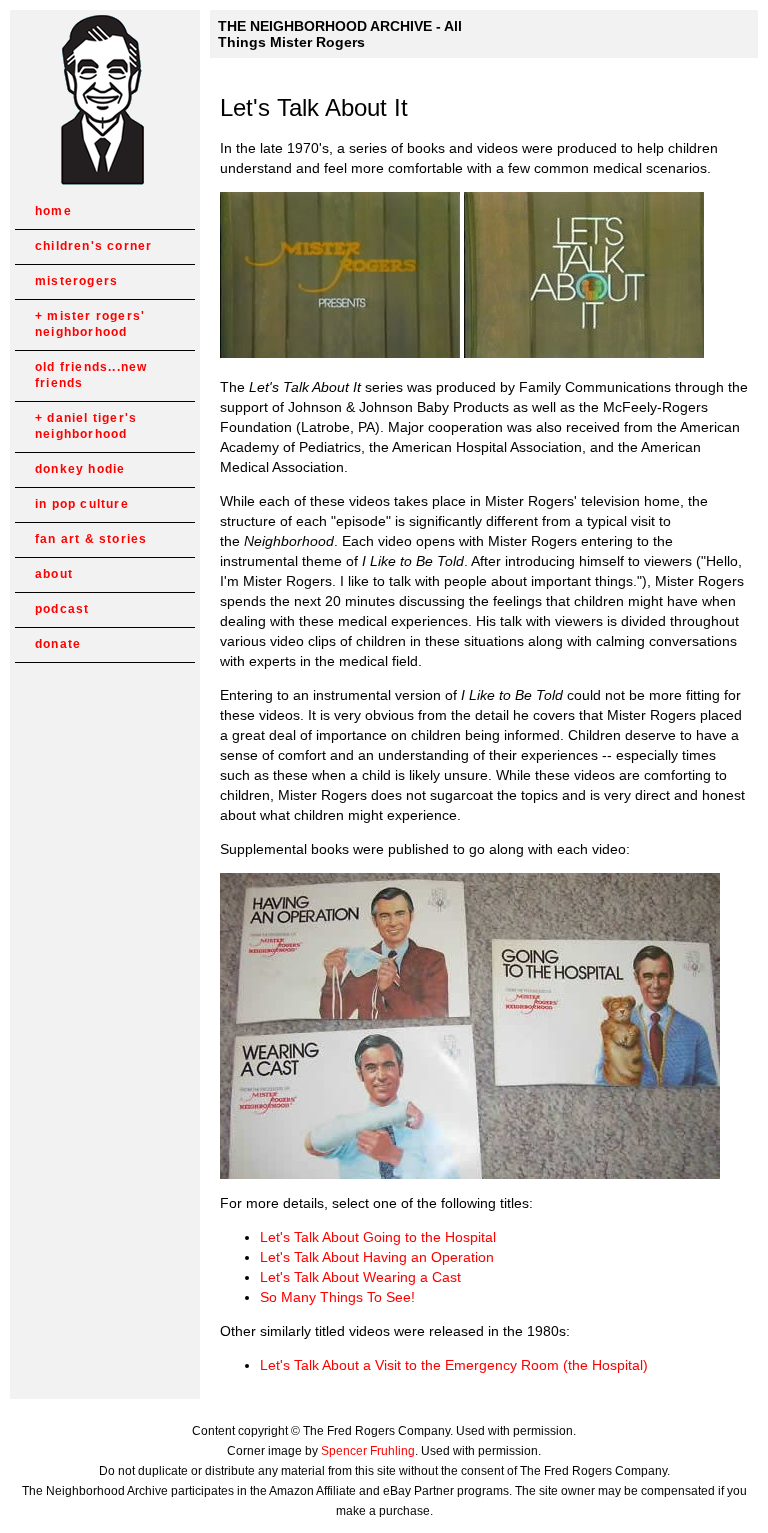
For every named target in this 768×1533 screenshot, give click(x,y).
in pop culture (82, 504)
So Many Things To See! (337, 1297)
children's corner (93, 246)
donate (58, 644)
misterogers (76, 281)
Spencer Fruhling (368, 1451)
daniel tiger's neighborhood (86, 426)
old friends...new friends (91, 375)
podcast (62, 609)
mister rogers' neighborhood (90, 324)
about (54, 574)
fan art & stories (91, 539)
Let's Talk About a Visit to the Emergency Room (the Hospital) (454, 1365)
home (53, 211)
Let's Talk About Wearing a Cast (360, 1277)
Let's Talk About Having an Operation (377, 1257)
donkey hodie (80, 469)
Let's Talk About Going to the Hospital (378, 1237)
